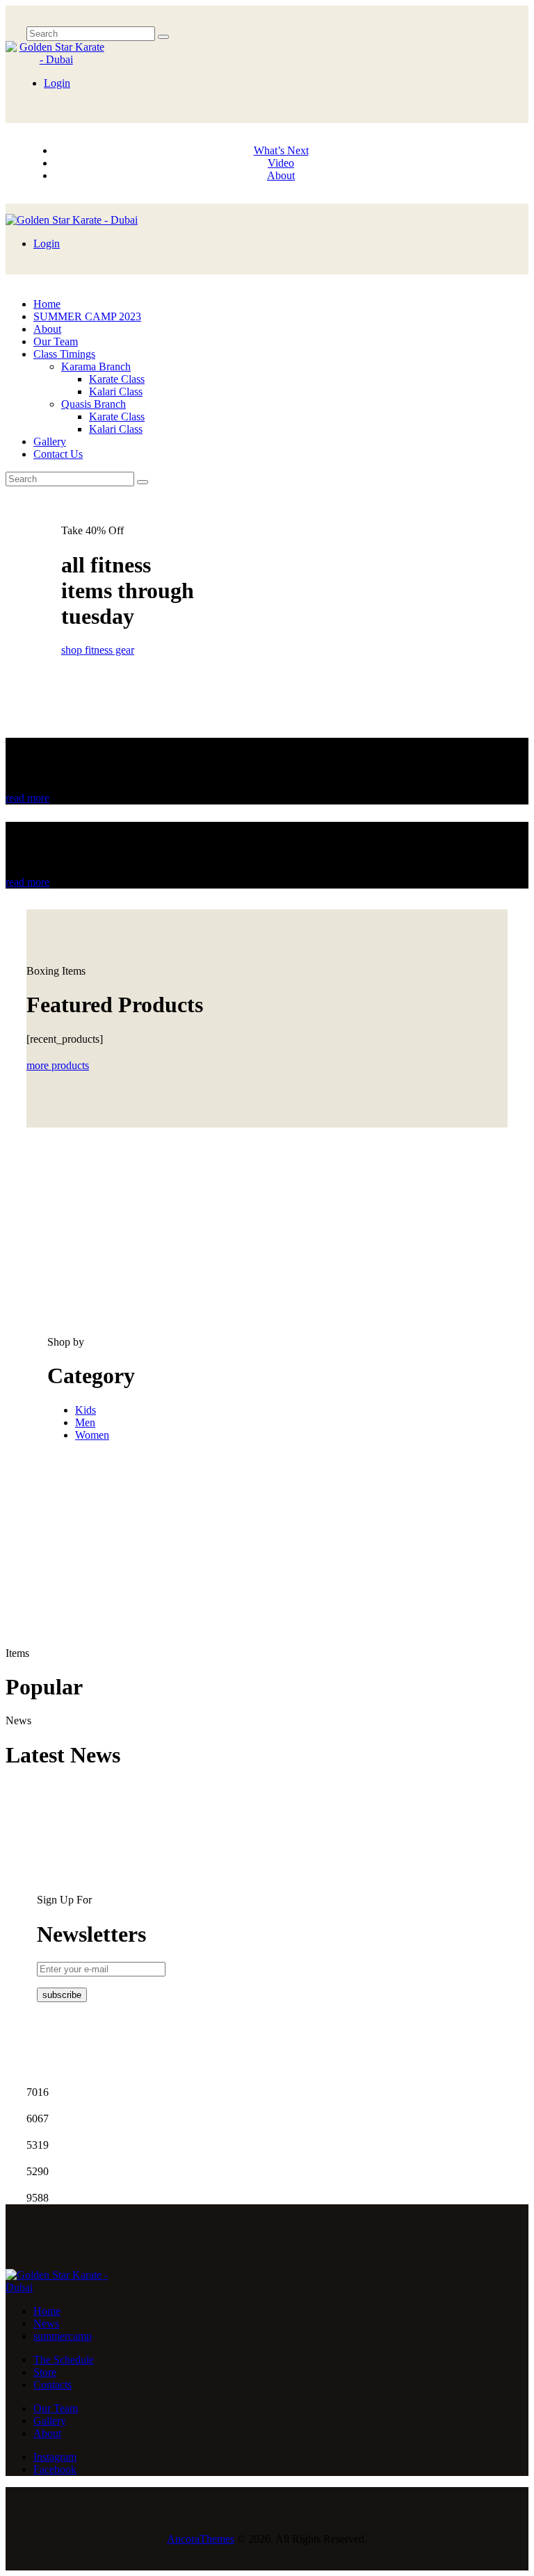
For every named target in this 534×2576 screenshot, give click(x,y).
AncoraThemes (201, 2539)
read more (27, 798)
